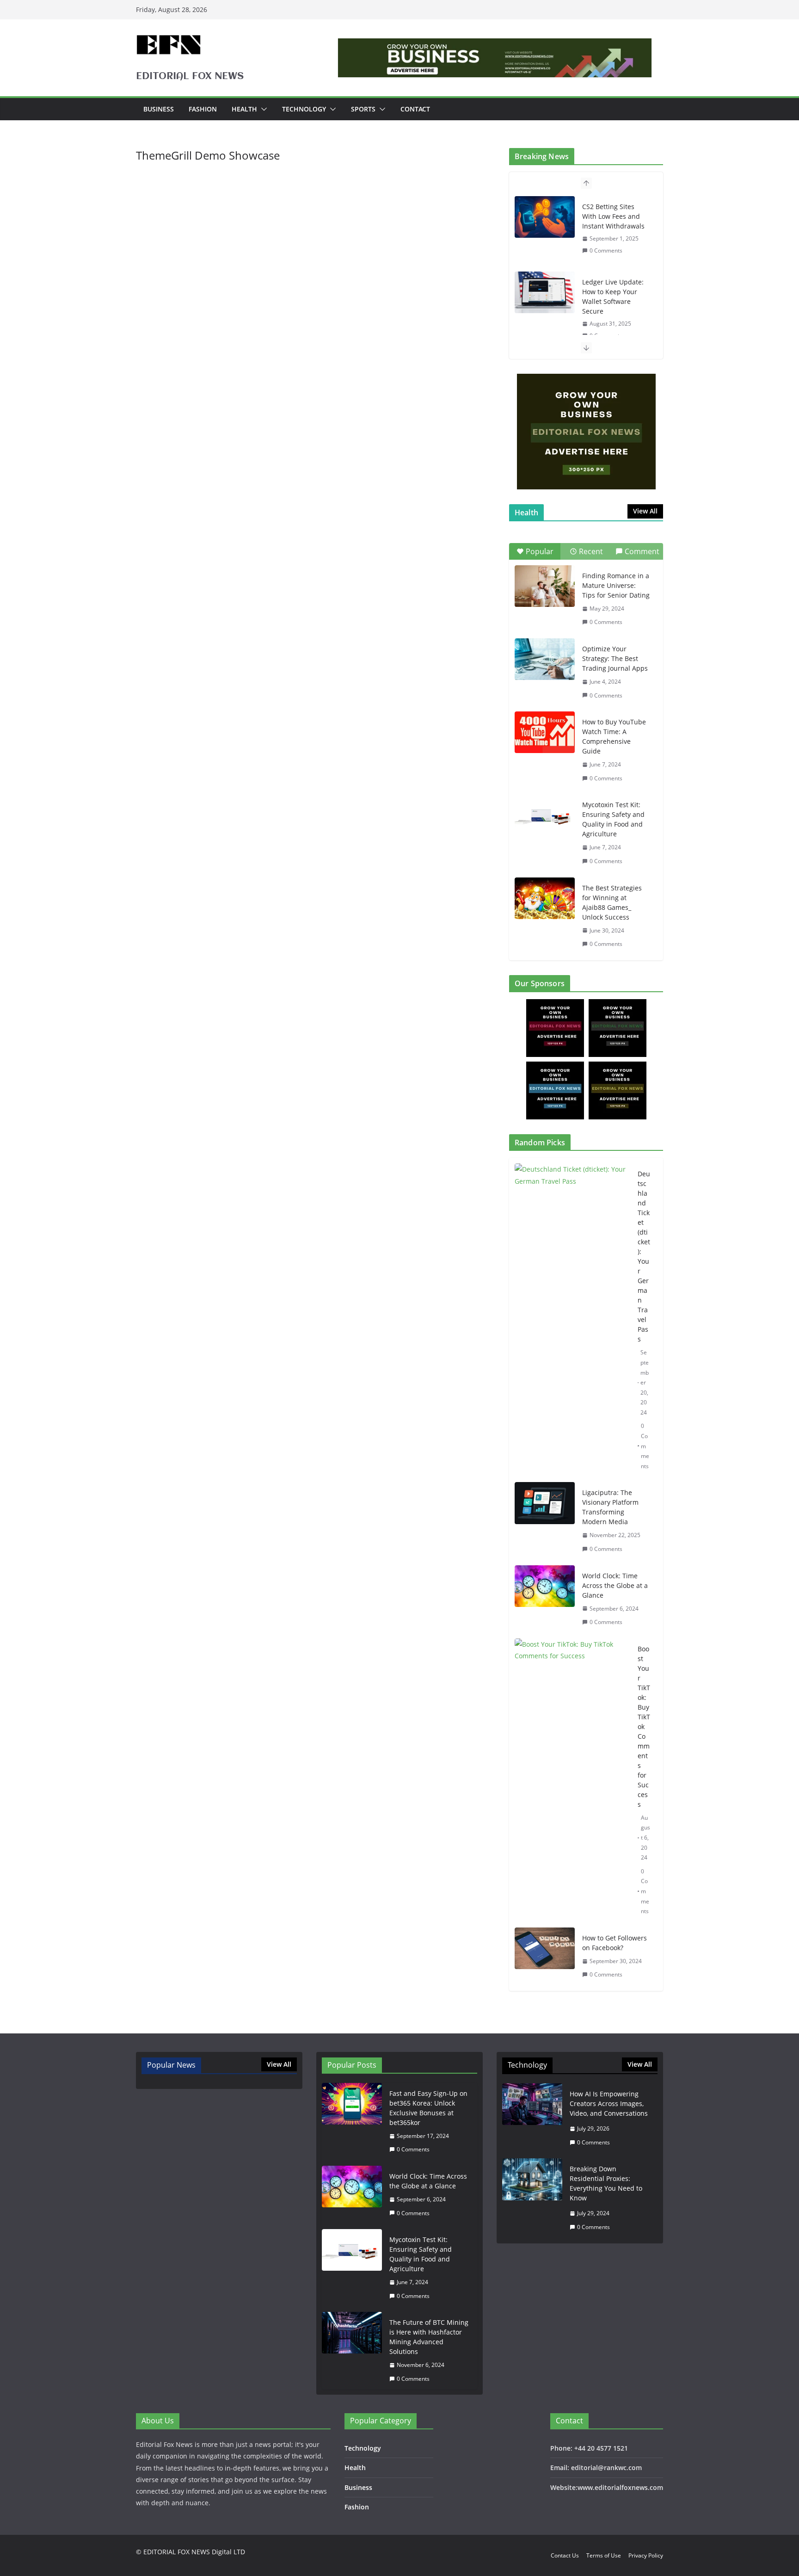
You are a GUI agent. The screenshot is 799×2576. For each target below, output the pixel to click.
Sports (363, 109)
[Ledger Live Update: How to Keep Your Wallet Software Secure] (545, 292)
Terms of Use (604, 2555)
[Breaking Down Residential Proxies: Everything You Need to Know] (532, 2198)
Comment (642, 551)
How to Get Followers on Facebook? (615, 1943)
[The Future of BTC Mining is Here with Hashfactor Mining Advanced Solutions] (352, 2351)
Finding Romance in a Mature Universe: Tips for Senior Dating (616, 585)
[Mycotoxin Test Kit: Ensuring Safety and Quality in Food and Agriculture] (545, 815)
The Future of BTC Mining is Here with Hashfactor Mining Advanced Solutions (429, 2337)
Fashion (203, 109)
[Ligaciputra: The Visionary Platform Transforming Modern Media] (545, 1521)
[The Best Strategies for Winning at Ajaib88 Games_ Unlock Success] (545, 898)
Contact (415, 109)
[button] (262, 109)
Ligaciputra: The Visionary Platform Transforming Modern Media (610, 1507)
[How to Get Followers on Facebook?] (545, 1956)
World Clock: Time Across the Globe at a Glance (615, 1585)
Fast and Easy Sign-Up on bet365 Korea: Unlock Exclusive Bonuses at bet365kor (428, 2108)
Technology (304, 109)
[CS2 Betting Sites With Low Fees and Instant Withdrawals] (545, 217)
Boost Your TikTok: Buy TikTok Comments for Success (644, 1727)
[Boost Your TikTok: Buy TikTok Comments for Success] (572, 1780)
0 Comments (606, 250)
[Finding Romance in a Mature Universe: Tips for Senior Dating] (545, 586)
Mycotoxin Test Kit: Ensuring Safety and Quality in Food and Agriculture (613, 819)
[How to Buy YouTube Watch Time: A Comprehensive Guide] (545, 732)
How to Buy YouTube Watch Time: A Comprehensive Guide (614, 736)
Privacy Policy (646, 2555)
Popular (540, 551)
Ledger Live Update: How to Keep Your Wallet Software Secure (613, 297)
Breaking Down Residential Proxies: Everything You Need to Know (606, 2183)
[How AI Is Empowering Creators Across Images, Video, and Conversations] (532, 2118)
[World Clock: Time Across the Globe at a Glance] (545, 1599)
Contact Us (565, 2555)
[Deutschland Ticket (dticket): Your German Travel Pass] (572, 1320)
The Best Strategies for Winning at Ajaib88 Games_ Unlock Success (612, 902)
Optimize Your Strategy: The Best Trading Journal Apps (615, 658)
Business (159, 109)
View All (645, 511)
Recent (591, 551)
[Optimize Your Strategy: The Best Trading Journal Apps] (545, 659)
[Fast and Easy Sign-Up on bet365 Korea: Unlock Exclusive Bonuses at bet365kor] (352, 2122)
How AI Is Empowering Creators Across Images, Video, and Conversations (609, 2103)
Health (244, 109)
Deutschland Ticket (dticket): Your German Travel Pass (644, 1256)
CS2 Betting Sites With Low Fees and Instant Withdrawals (613, 216)
